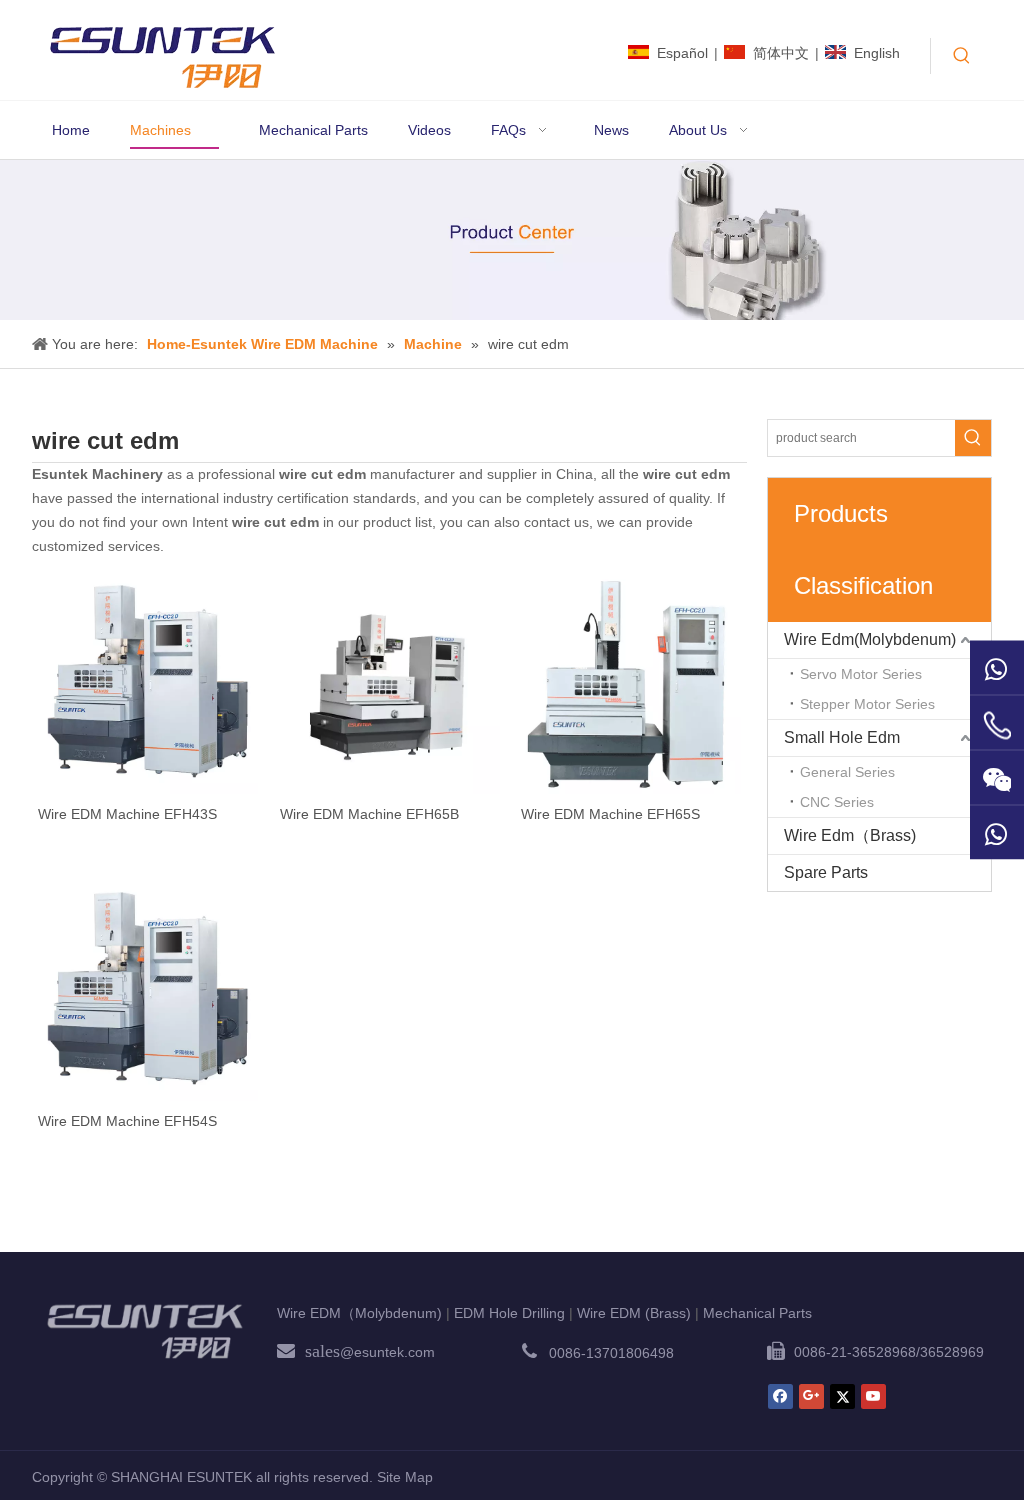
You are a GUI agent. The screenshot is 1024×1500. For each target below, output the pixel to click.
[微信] (997, 778)
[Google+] (811, 1396)
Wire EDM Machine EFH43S (127, 814)
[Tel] (997, 726)
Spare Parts (826, 872)
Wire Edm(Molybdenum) (870, 639)
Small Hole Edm (842, 737)
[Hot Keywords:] (962, 56)
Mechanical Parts (757, 1313)
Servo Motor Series (861, 674)
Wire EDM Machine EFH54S (127, 1121)
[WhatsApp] (997, 668)
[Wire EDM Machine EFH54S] (148, 990)
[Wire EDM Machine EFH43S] (148, 683)
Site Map (405, 1477)
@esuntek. (374, 1352)
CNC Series (837, 802)
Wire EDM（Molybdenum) (359, 1313)
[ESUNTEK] (144, 1330)
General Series (847, 772)
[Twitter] (842, 1396)
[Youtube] (873, 1396)
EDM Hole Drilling (509, 1313)
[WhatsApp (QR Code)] (997, 833)
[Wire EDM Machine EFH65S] (631, 683)
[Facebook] (780, 1396)
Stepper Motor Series (867, 704)
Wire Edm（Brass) (850, 835)
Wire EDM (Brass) (634, 1313)
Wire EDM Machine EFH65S (610, 814)
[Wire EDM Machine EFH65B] (390, 683)
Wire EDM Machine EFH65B (369, 814)
